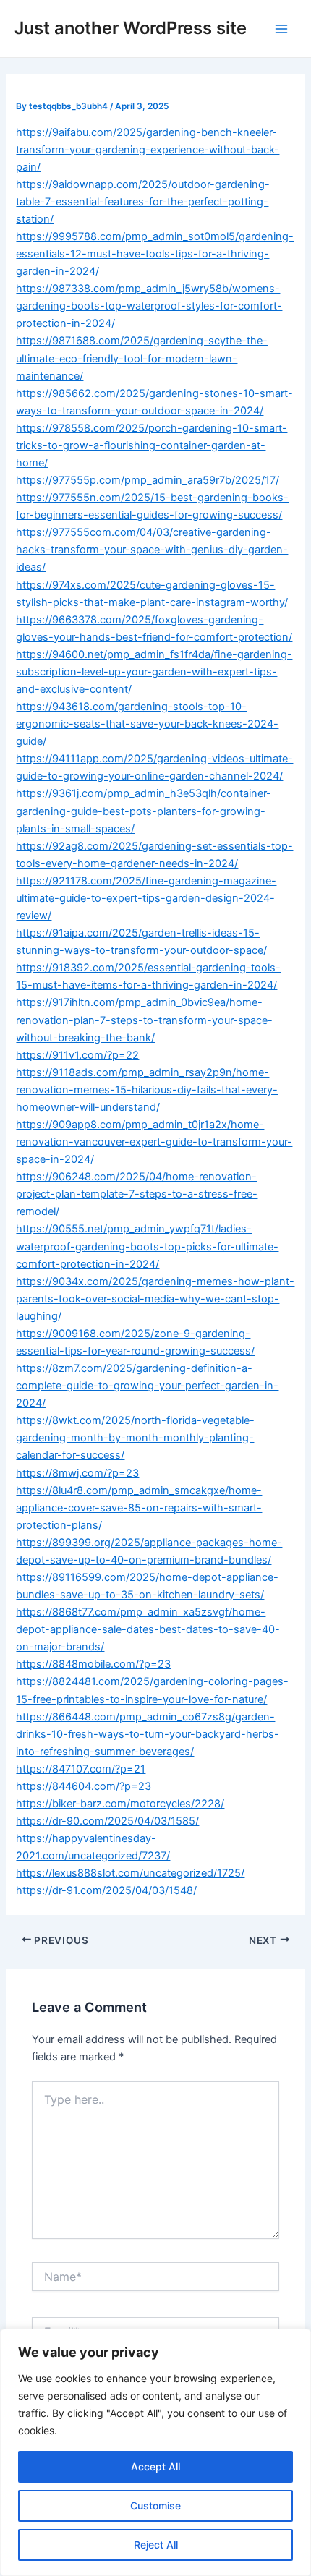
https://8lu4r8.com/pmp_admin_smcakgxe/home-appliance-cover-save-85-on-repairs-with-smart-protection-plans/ (139, 1508)
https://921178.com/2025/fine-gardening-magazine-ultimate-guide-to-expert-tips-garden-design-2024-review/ (146, 898)
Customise (155, 2505)
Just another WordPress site (131, 28)
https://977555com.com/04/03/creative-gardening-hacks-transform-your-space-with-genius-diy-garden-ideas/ (152, 550)
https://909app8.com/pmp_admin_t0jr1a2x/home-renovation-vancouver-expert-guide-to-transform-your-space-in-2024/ (154, 1142)
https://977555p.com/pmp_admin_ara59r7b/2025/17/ (148, 480)
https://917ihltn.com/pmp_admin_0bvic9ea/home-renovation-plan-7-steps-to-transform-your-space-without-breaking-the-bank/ (144, 1020)
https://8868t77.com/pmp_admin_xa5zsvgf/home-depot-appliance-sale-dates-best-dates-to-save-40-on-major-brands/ (148, 1629)
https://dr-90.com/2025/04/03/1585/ (107, 1821)
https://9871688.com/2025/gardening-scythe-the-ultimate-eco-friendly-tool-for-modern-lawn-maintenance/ (142, 358)
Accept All (155, 2466)
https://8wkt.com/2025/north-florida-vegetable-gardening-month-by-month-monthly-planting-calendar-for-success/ (135, 1438)
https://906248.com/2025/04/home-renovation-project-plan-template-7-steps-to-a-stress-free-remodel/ (137, 1194)
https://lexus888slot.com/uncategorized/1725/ (130, 1873)
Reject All (156, 2545)
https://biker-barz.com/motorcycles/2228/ (120, 1804)
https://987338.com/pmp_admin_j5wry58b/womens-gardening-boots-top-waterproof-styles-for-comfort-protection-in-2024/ (149, 306)
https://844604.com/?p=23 (84, 1786)
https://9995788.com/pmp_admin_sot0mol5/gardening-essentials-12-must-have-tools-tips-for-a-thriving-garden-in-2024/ (155, 254)
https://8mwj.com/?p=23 (77, 1473)
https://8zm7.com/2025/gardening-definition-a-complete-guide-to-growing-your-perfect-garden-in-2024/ (147, 1386)
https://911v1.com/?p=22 (77, 1055)
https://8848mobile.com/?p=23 (93, 1664)
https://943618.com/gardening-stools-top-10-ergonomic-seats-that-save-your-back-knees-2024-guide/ (147, 724)
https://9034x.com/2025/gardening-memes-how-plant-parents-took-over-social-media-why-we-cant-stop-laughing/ (155, 1299)
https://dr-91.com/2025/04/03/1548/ (106, 1890)
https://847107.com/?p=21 (81, 1769)
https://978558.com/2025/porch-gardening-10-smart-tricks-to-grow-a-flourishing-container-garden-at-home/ (152, 445)
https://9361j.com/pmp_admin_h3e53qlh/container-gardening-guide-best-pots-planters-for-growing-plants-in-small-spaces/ (144, 811)
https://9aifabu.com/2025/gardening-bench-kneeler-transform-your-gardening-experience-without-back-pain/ (148, 150)
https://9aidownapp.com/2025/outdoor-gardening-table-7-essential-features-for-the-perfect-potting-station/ (143, 202)
